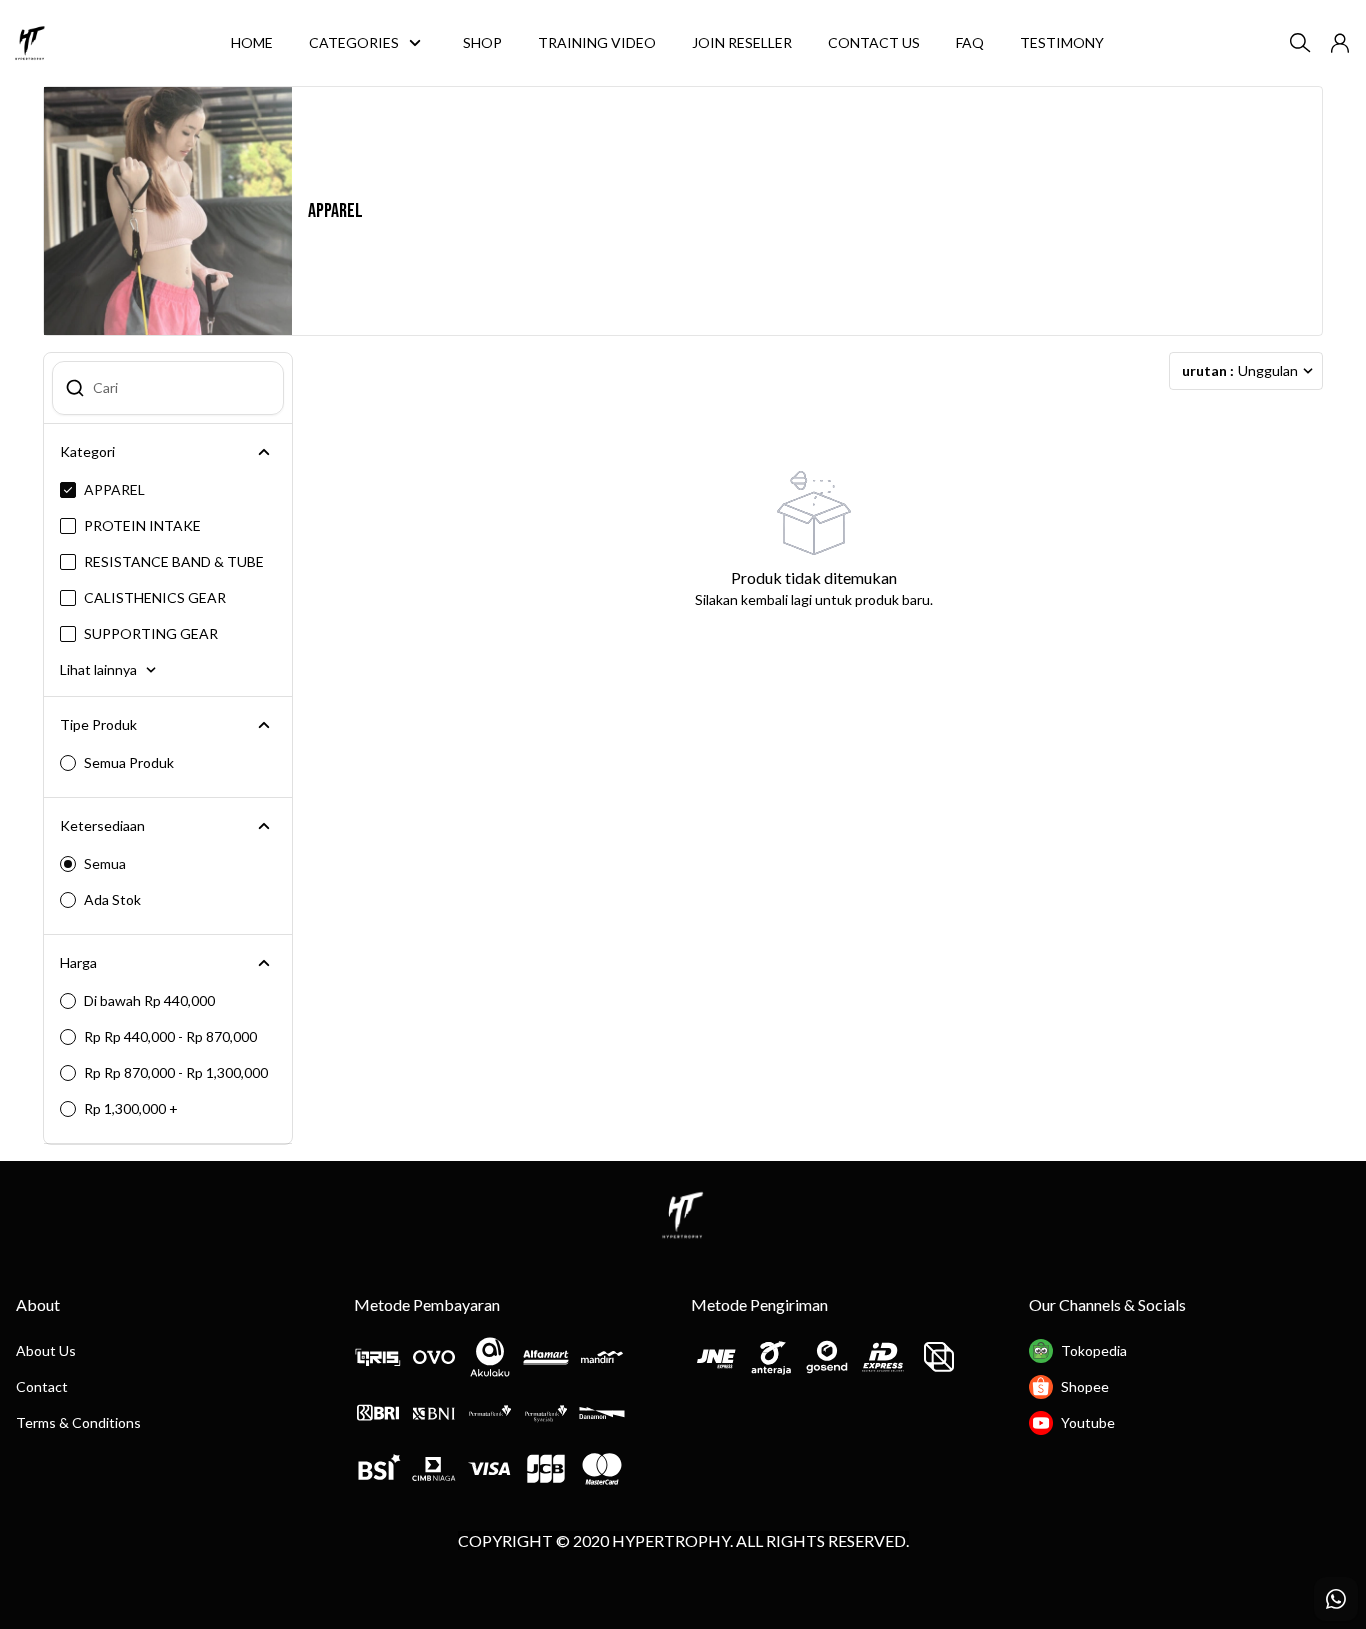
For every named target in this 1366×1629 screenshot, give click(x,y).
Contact (42, 1386)
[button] (1340, 43)
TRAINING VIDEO (597, 42)
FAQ (970, 42)
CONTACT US (874, 42)
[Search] (1300, 43)
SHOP (482, 42)
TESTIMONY (1062, 42)
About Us (46, 1350)
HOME (252, 42)
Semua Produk (129, 762)
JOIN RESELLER (742, 42)
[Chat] (1336, 1599)
